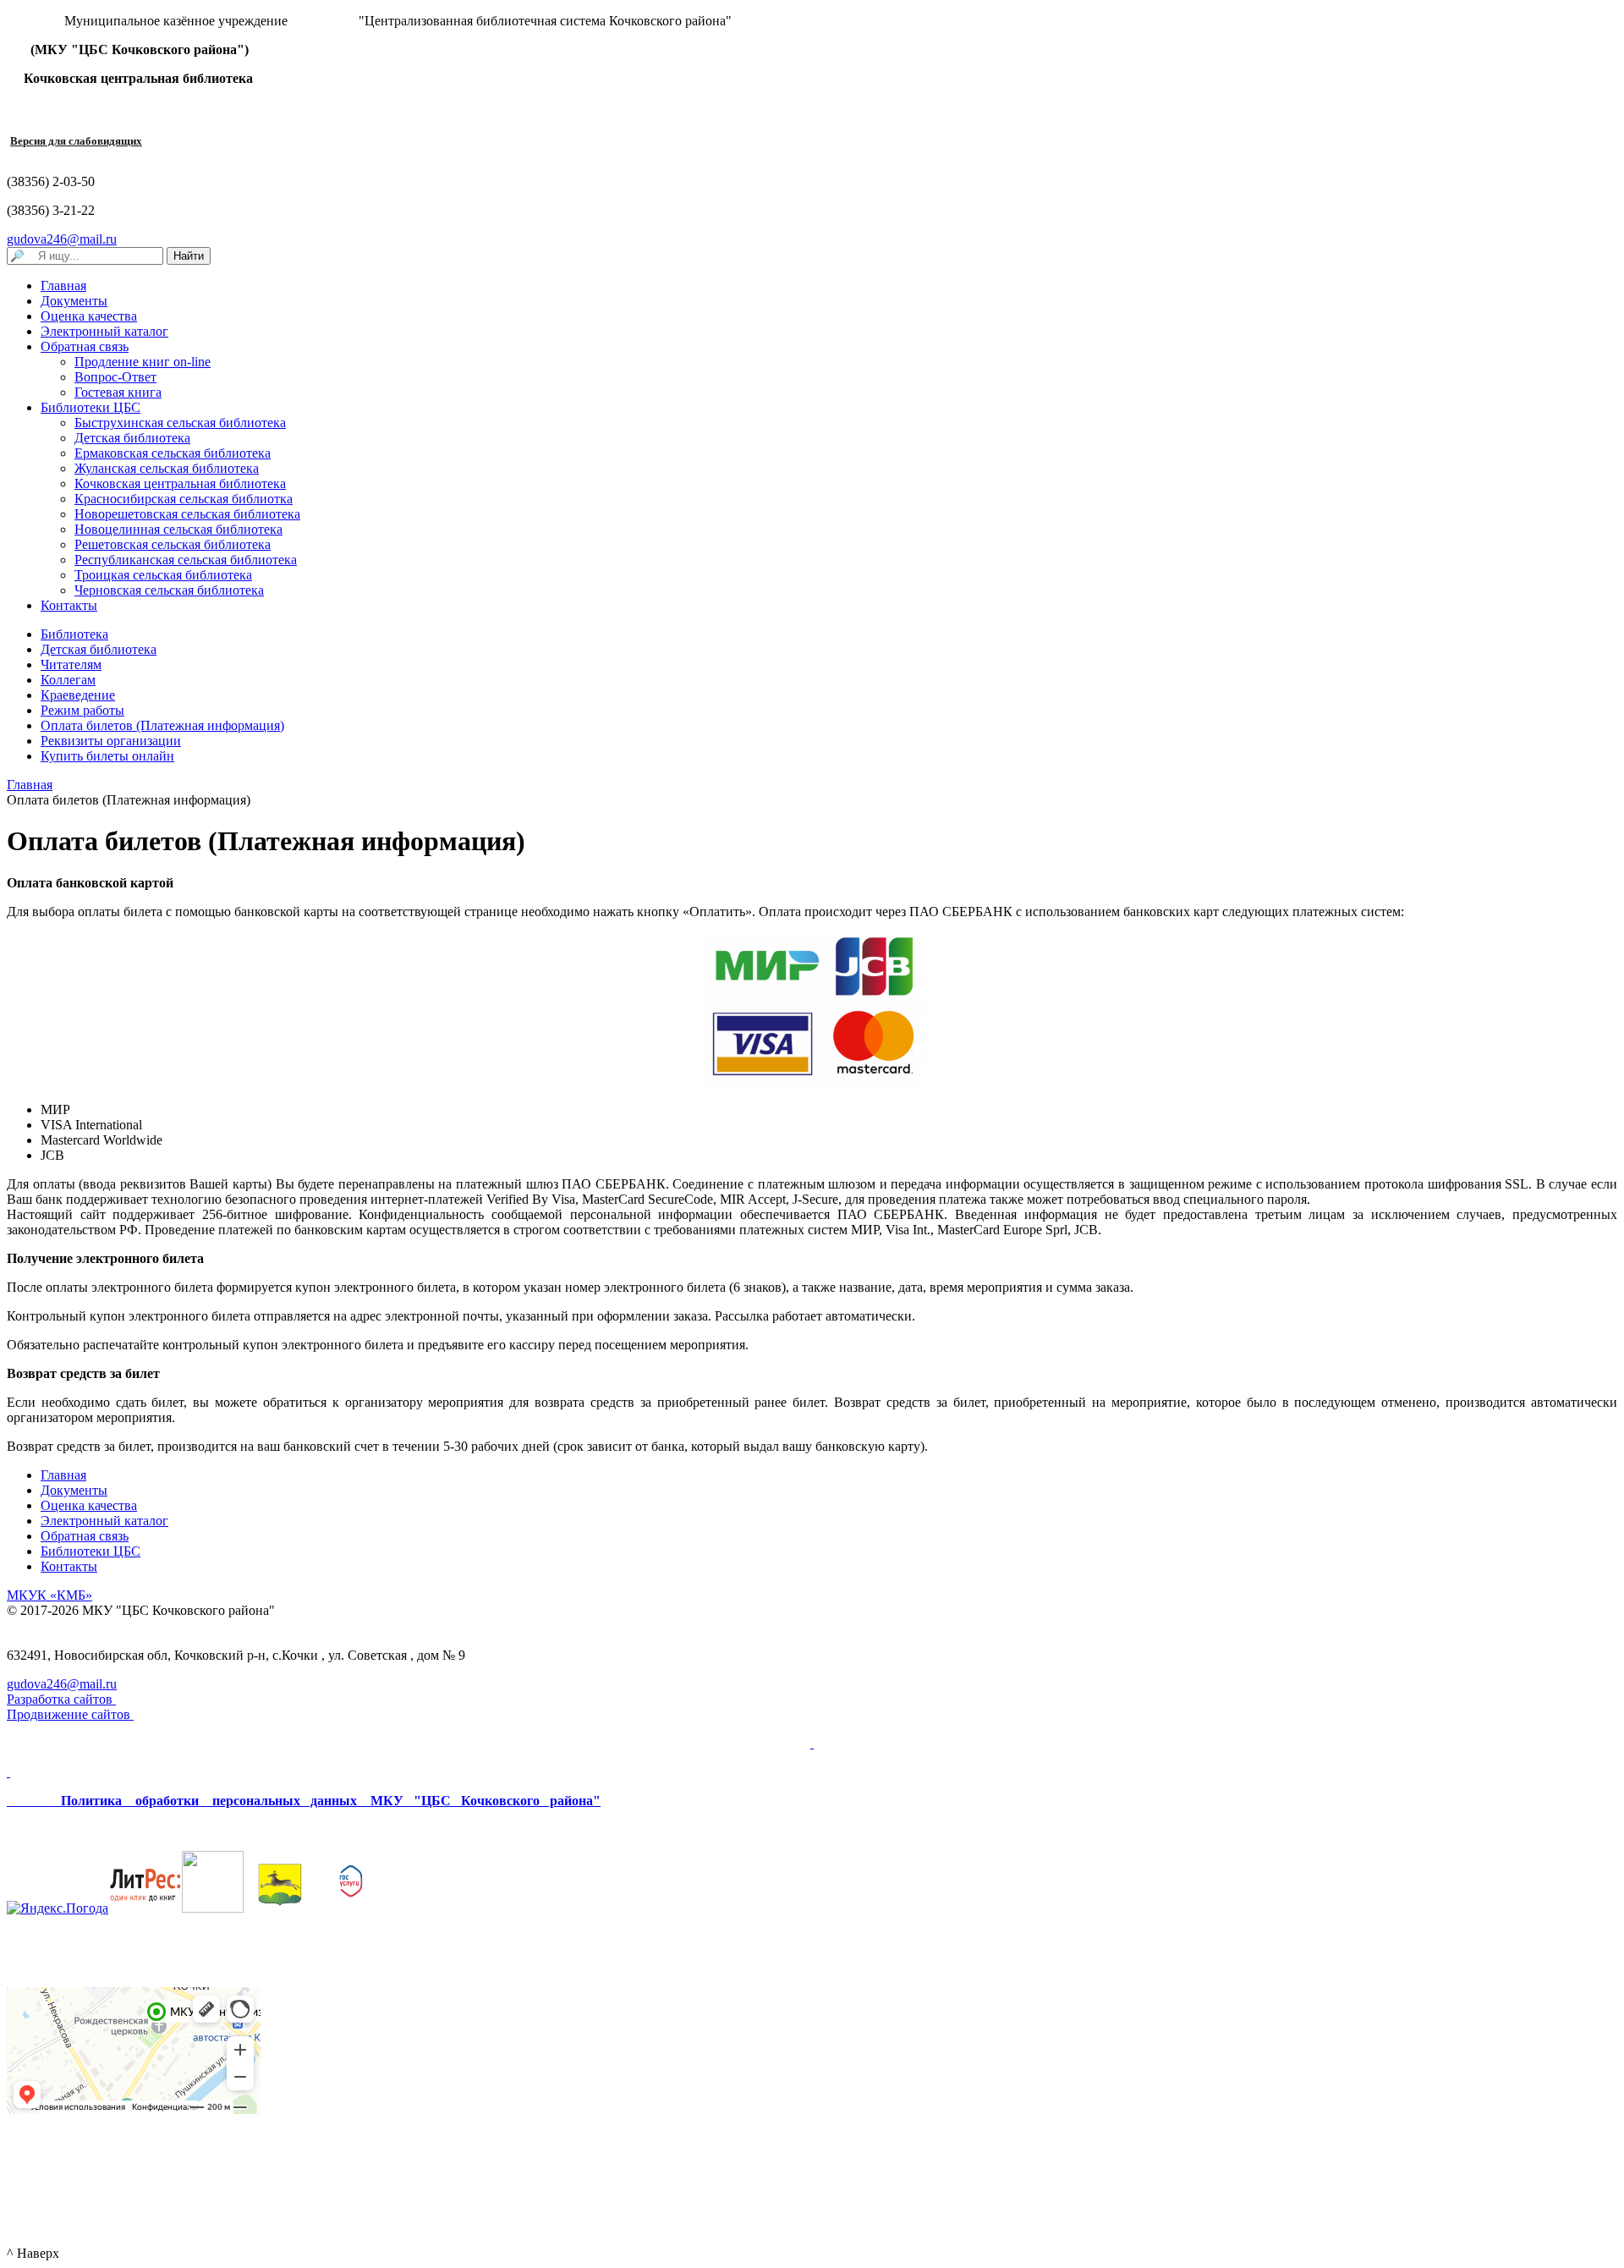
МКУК (49, 1595)
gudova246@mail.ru (62, 239)
